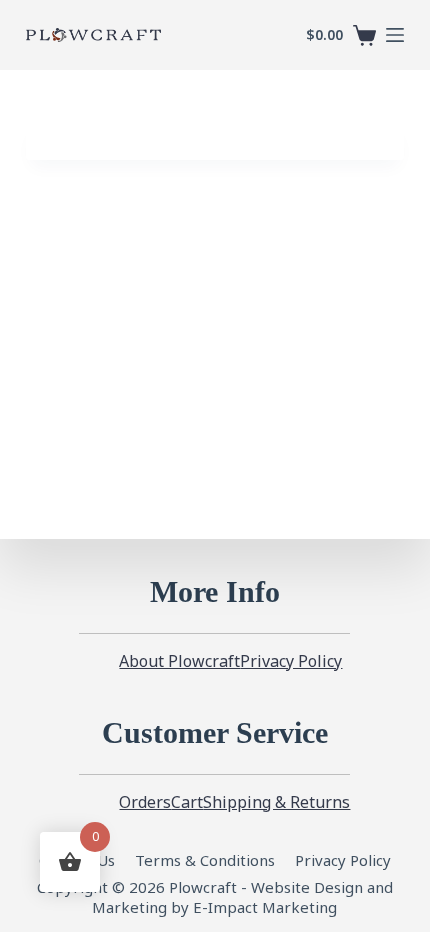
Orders (145, 802)
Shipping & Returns (276, 802)
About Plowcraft (179, 661)
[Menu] (395, 35)
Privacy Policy (291, 661)
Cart (187, 802)
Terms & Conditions (205, 860)
